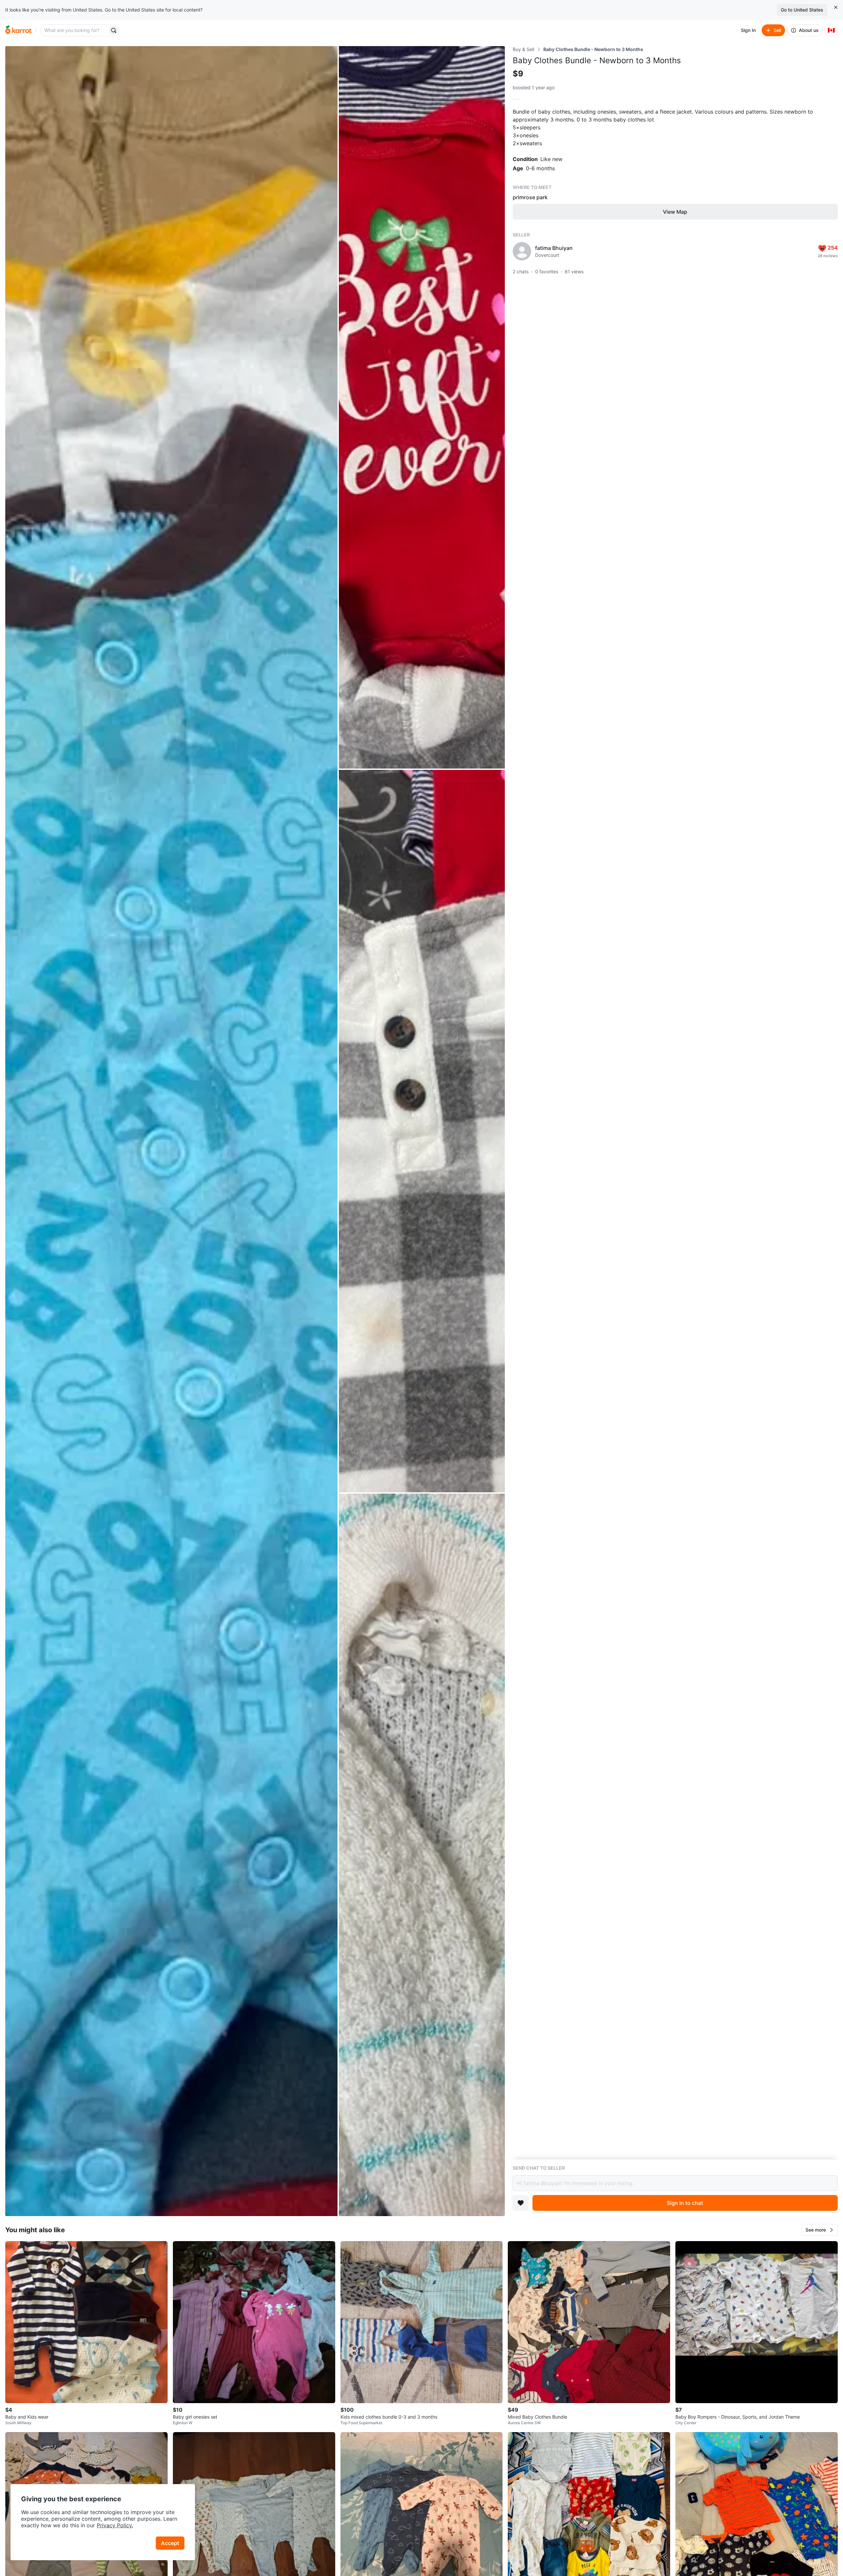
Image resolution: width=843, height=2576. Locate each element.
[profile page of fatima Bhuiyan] (522, 251)
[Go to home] (18, 30)
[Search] (114, 30)
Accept (170, 2543)
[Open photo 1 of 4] (171, 1131)
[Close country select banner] (836, 7)
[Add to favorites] (521, 2203)
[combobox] (75, 30)
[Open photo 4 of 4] (422, 1855)
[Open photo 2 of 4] (422, 407)
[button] (820, 2230)
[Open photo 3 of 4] (422, 1131)
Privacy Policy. (115, 2525)
